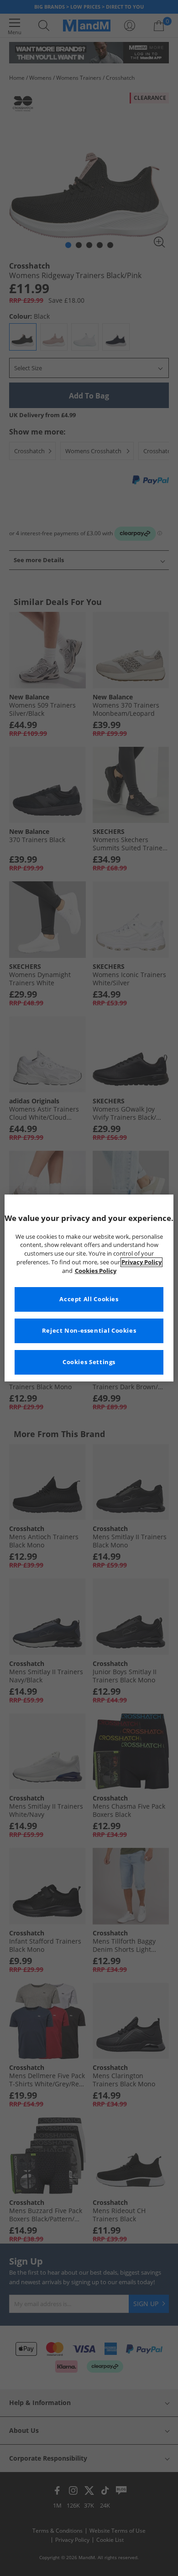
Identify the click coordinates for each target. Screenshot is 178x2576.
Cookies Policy (96, 1271)
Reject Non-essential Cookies (89, 1331)
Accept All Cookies (89, 1299)
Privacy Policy (141, 1262)
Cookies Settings (89, 1362)
